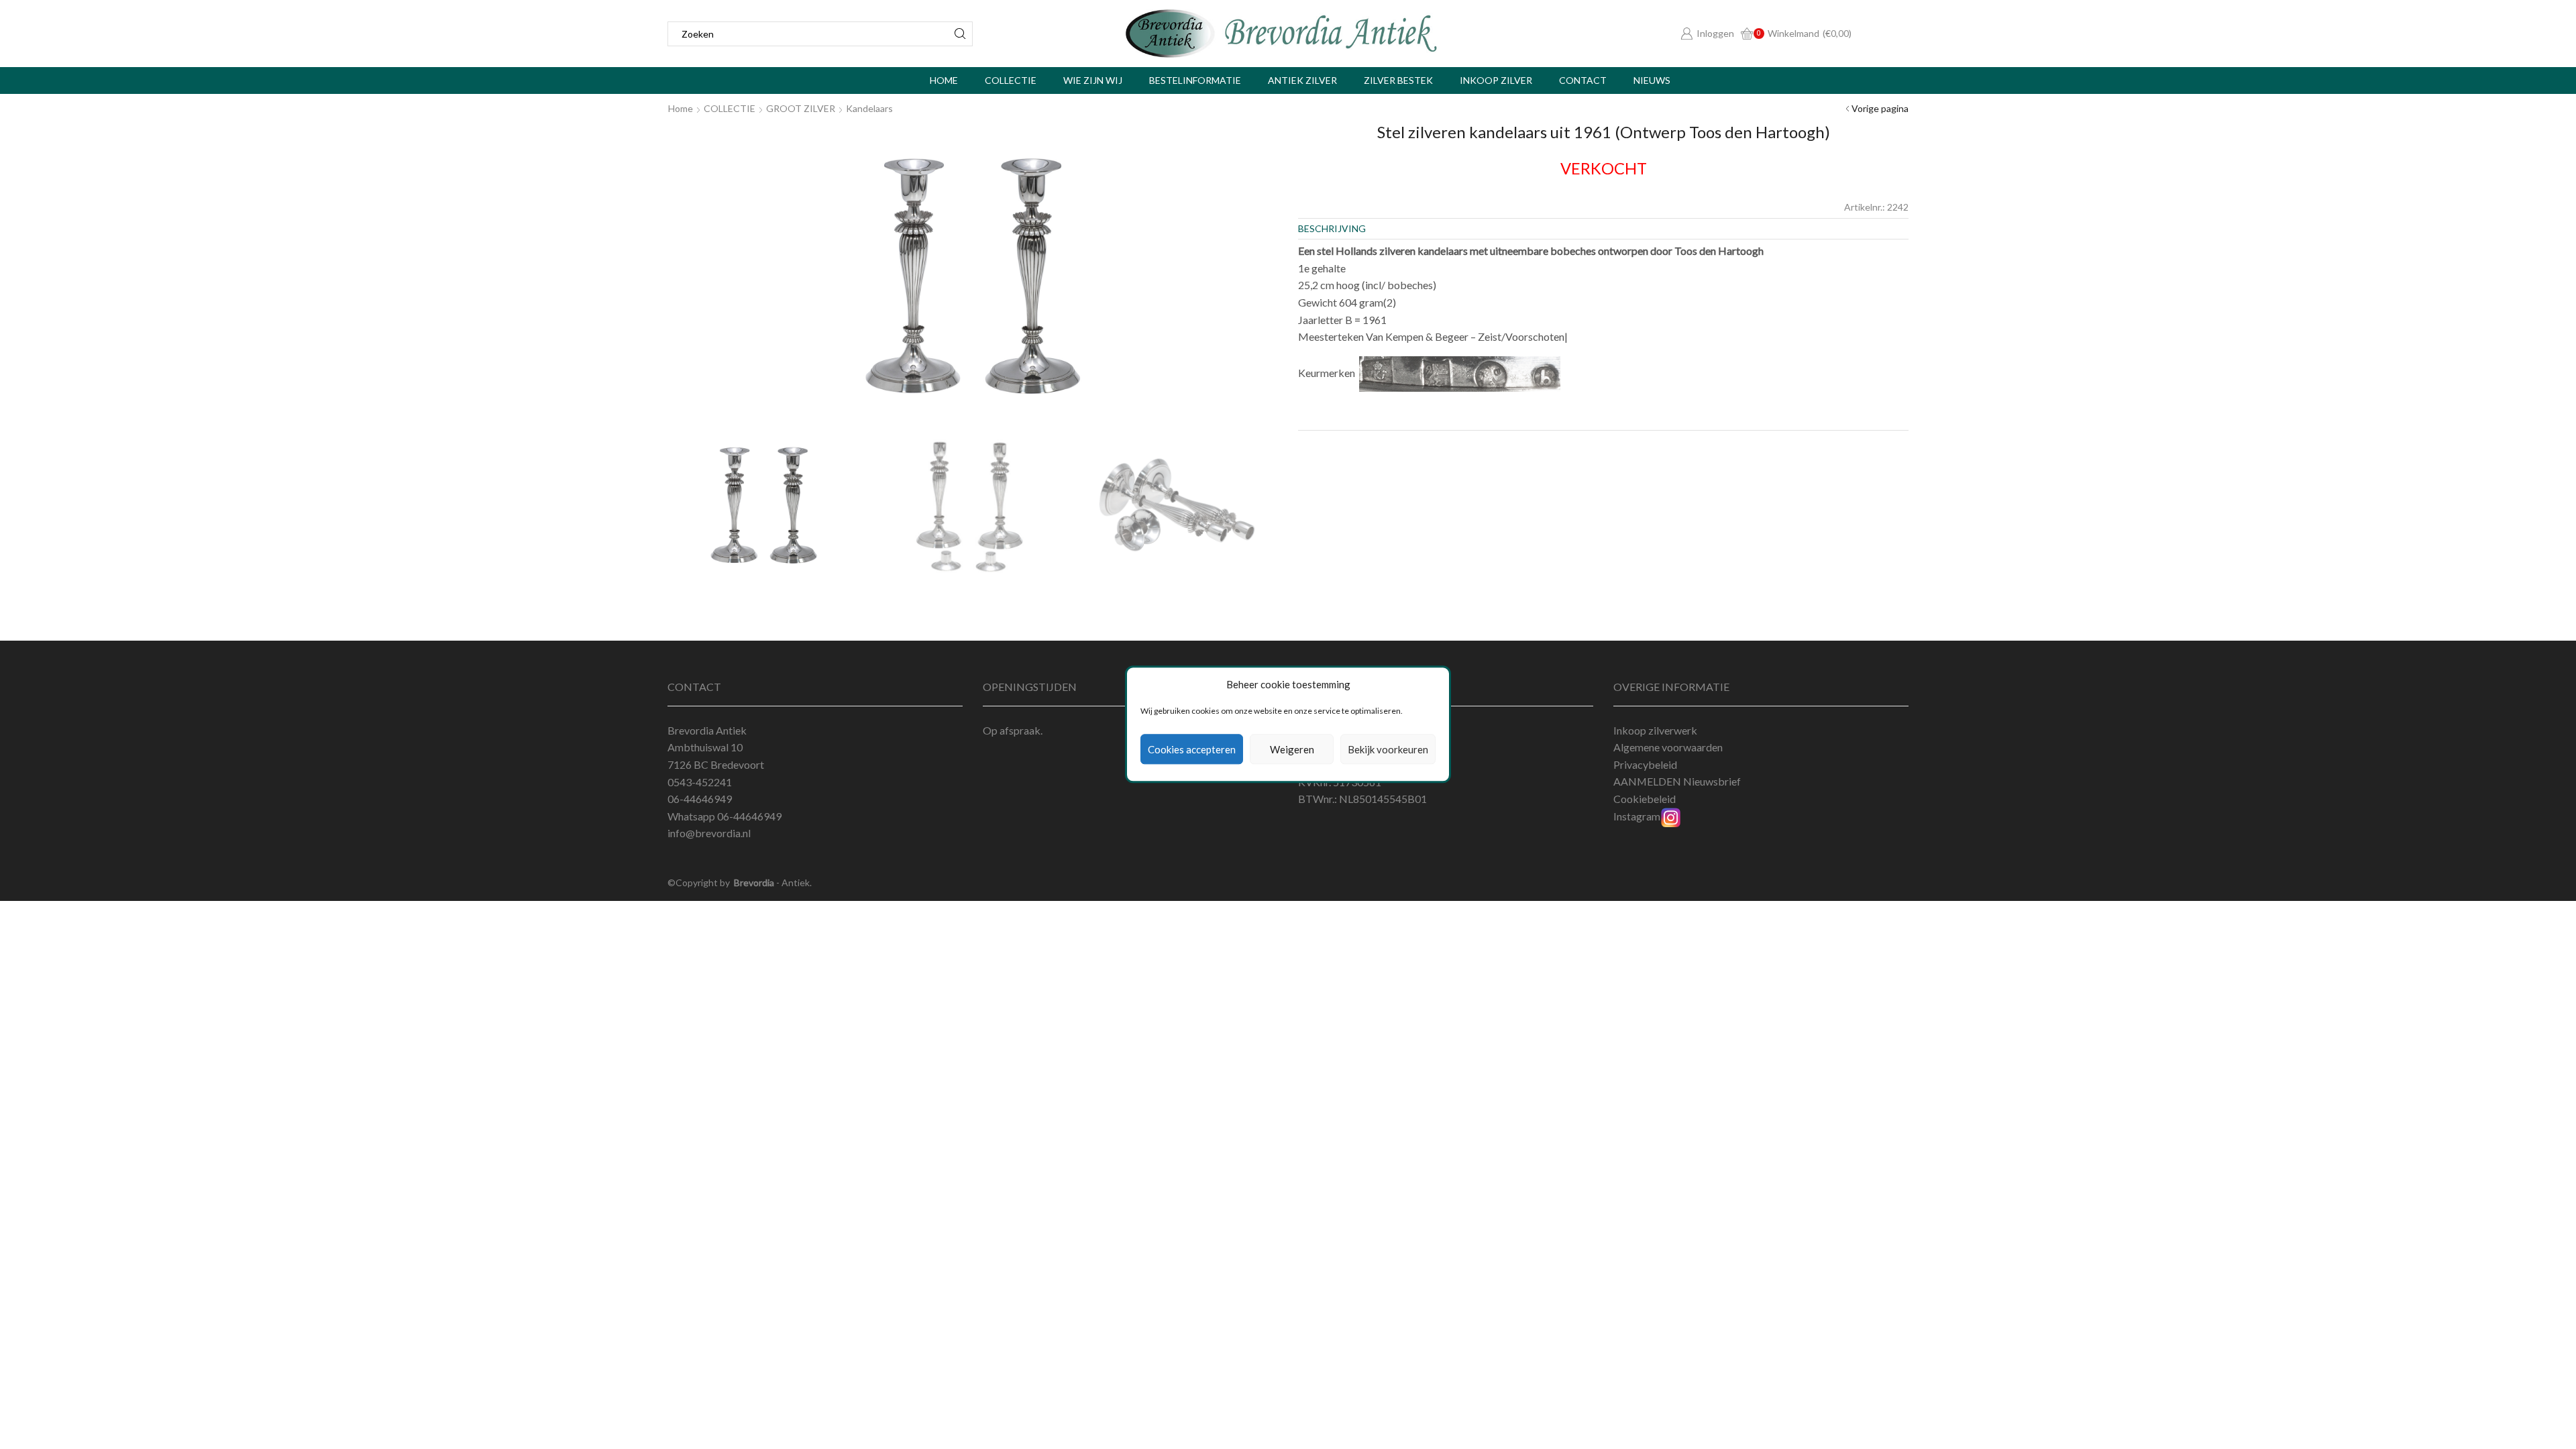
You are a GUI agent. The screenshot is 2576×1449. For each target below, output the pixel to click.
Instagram (1637, 816)
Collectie (1011, 80)
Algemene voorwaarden (1668, 747)
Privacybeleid (1645, 764)
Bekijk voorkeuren (1388, 749)
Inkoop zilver (1496, 80)
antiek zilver (1302, 80)
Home (944, 80)
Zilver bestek (1398, 80)
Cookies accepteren (1192, 749)
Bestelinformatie (1195, 80)
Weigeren (1292, 749)
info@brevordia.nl (709, 833)
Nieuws (1652, 80)
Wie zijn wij (1093, 80)
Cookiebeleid (1645, 799)
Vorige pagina (1880, 108)
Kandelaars (869, 108)
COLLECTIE (730, 108)
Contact (1583, 80)
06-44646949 (749, 816)
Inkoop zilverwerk (1655, 730)
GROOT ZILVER (801, 108)
